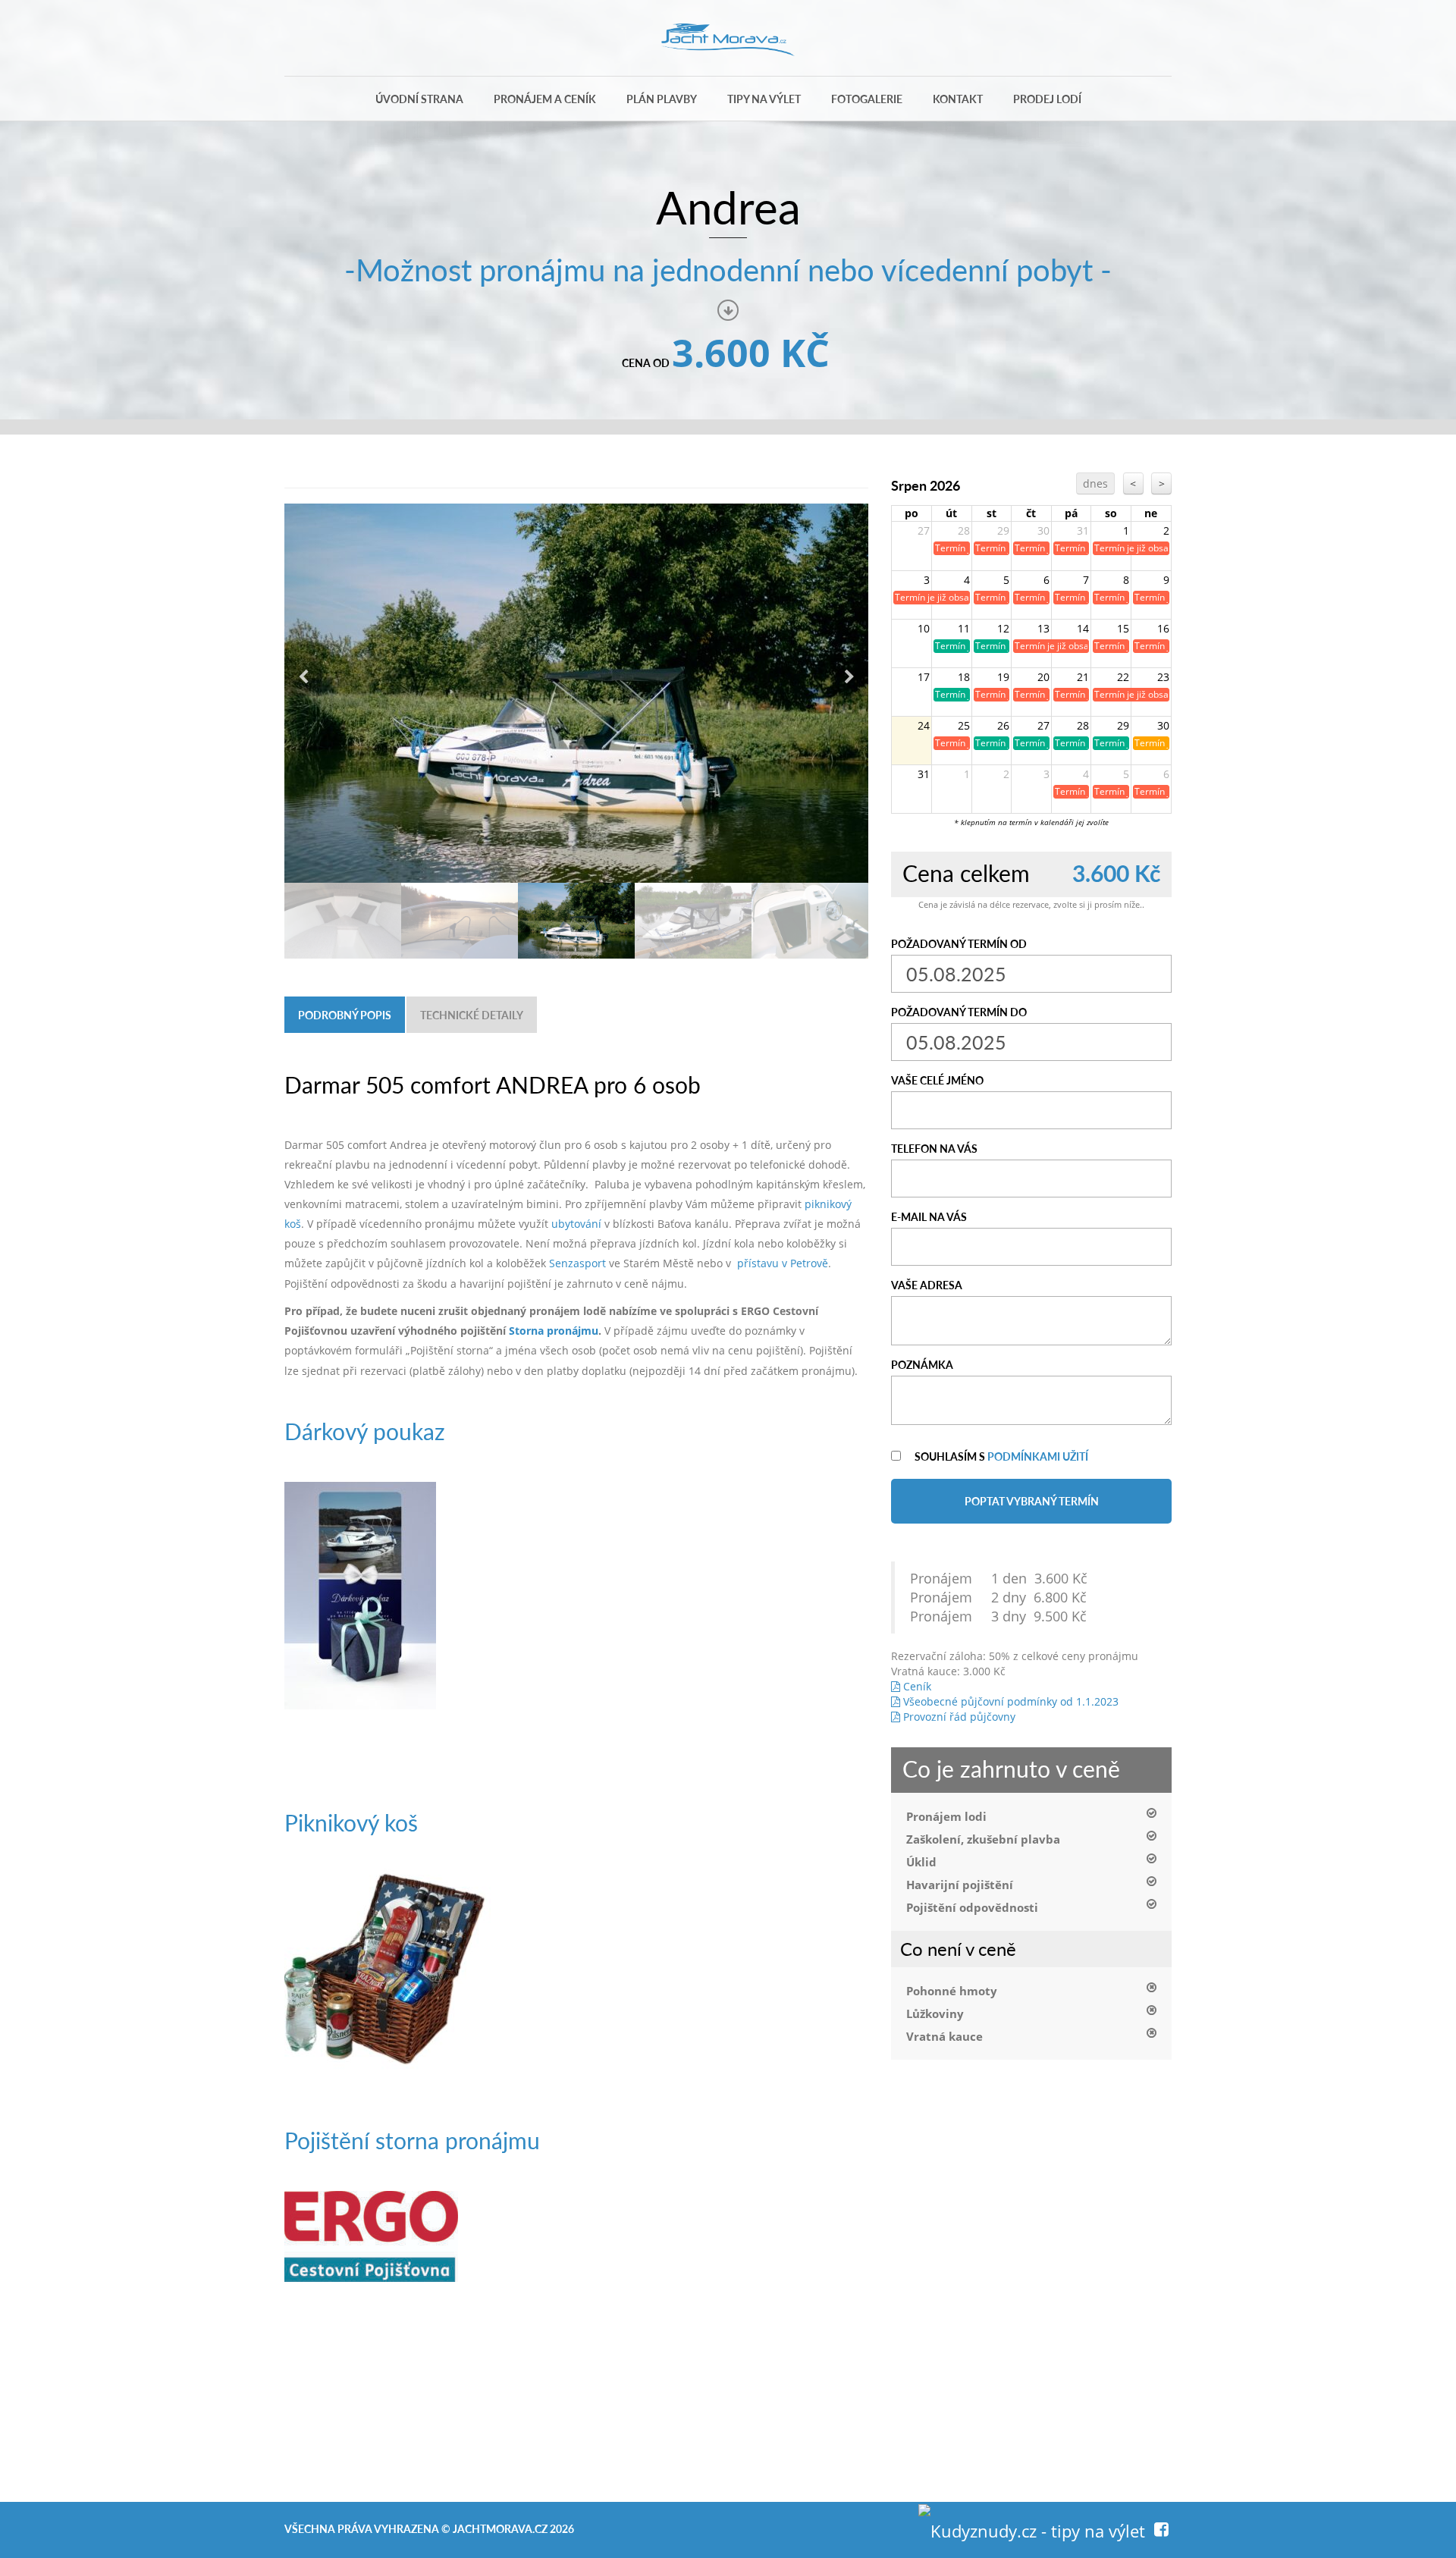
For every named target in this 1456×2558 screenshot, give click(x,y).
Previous (303, 677)
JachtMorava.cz (500, 2528)
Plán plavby (662, 99)
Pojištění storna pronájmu (412, 2140)
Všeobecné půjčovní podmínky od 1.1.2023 (1009, 1701)
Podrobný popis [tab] (345, 1015)
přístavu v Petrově (783, 1263)
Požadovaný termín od (959, 943)
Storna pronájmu (554, 1331)
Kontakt (958, 99)
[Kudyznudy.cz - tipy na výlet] (1032, 2528)
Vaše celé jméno (937, 1080)
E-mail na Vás (929, 1216)
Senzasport (577, 1263)
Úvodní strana (419, 99)
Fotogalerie (867, 99)
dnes (1095, 483)
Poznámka (922, 1364)
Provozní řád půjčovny (958, 1717)
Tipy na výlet (764, 99)
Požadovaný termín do (959, 1012)
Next (849, 677)
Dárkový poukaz (365, 1431)
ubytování (576, 1224)
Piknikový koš (351, 1822)
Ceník (916, 1686)
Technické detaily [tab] (472, 1015)
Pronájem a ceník (545, 99)
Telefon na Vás (934, 1148)
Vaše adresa (927, 1285)
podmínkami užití (1038, 1456)
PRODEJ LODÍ (1047, 99)
